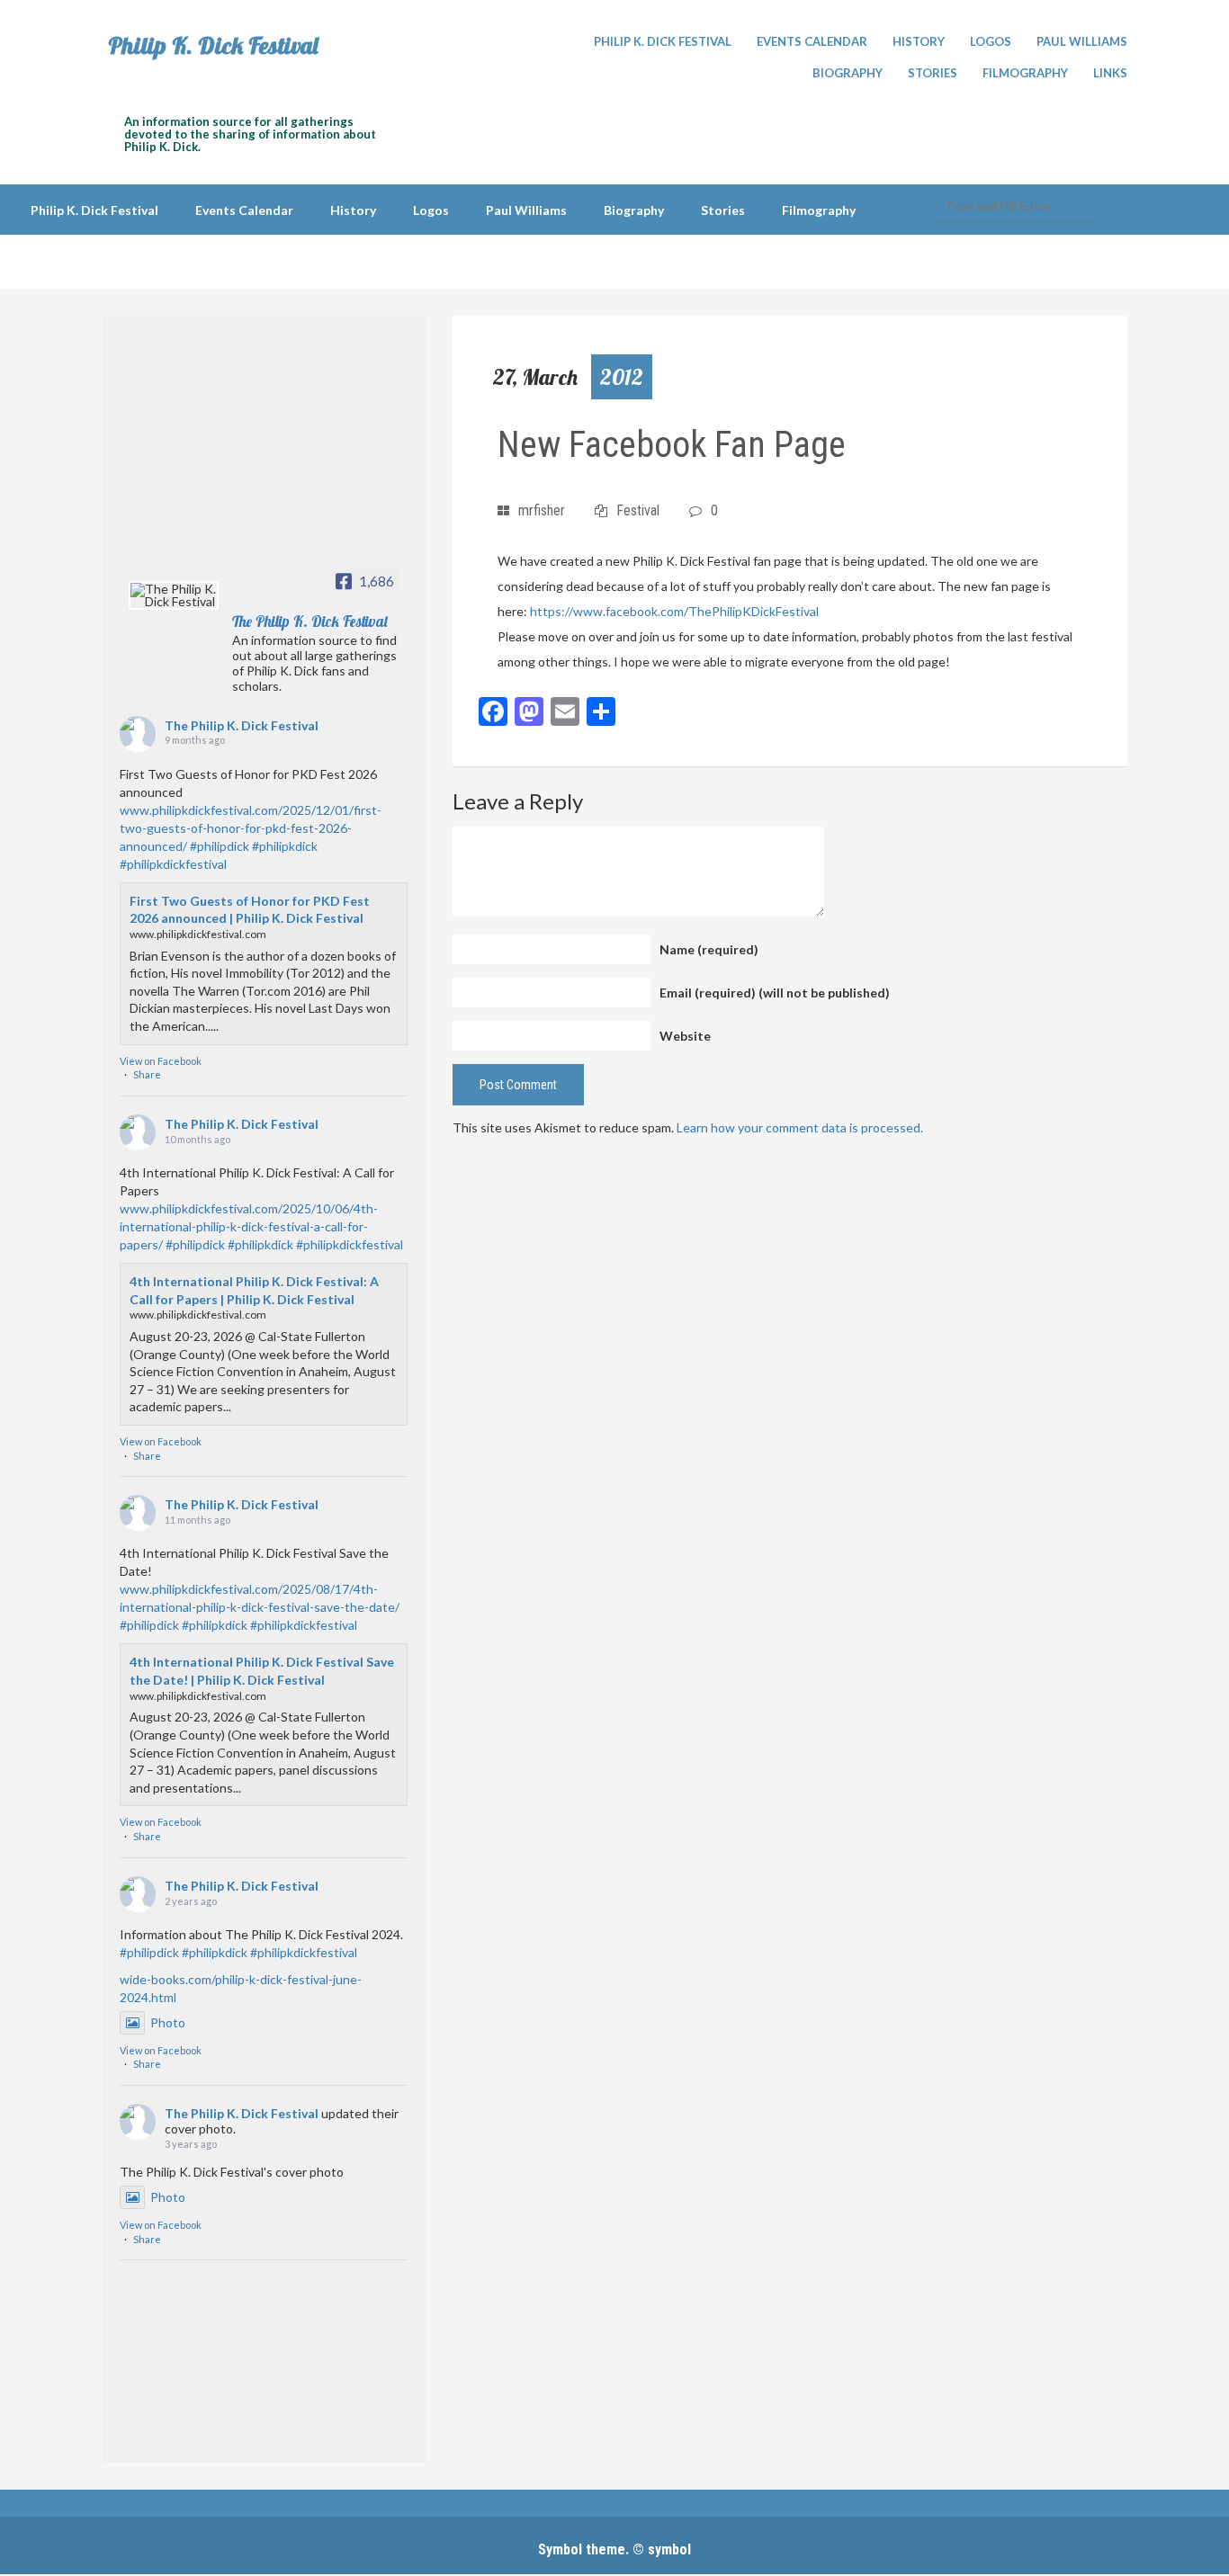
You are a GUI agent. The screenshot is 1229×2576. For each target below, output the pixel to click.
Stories (933, 73)
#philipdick (220, 846)
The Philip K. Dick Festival (242, 725)
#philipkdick (285, 846)
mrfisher (542, 510)
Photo (168, 2022)
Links (1110, 73)
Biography (848, 73)
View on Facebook (161, 1061)
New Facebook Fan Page (672, 445)
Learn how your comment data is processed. (800, 1127)
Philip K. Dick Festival (213, 46)
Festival (638, 510)
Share (147, 1074)
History (919, 41)
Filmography (1025, 73)
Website (685, 1036)
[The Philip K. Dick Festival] (174, 595)
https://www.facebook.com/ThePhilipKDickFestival (674, 611)
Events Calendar (812, 41)
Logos (991, 41)
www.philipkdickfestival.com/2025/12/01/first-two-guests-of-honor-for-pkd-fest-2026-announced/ (251, 828)
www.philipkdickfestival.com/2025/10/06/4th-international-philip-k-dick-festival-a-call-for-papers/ (249, 1226)
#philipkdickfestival (173, 864)
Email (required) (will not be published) (775, 993)
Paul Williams (1082, 41)
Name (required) (709, 949)
